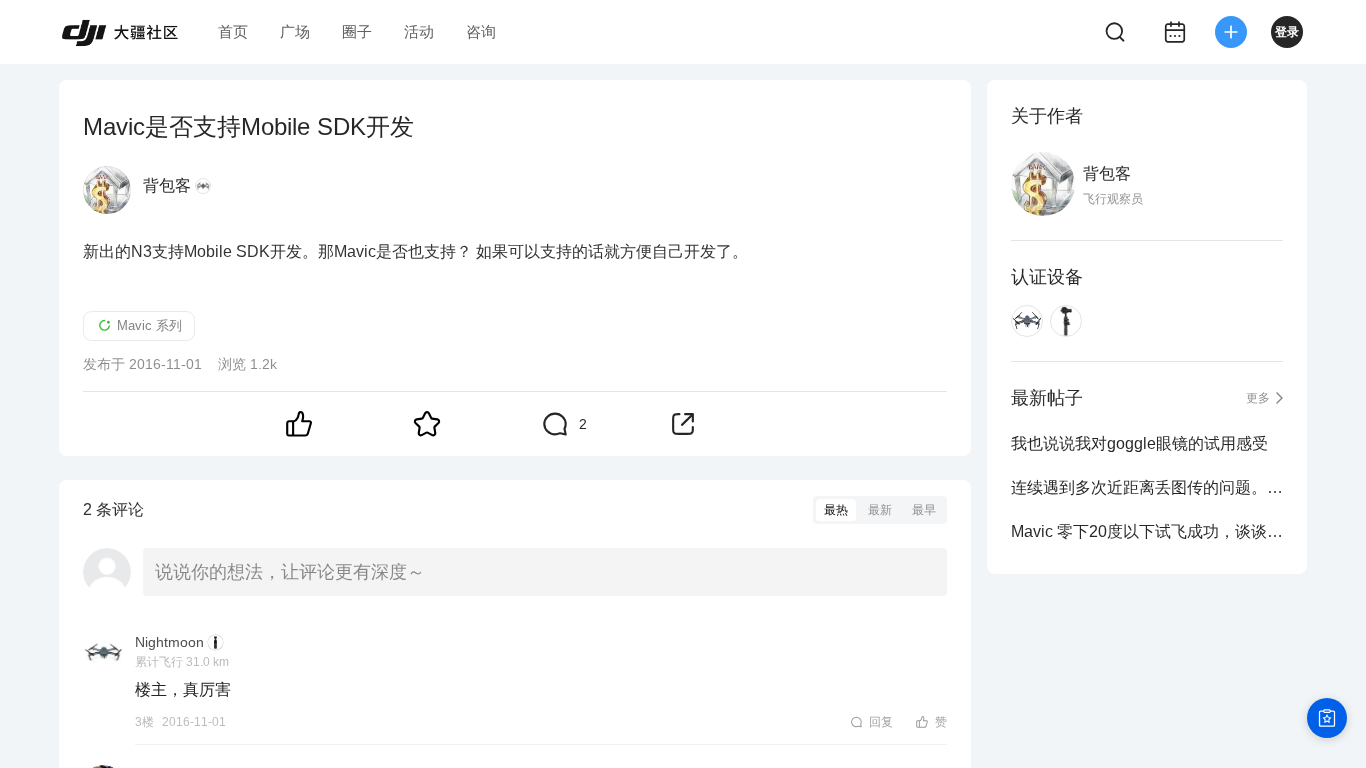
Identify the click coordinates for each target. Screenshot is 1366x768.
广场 (295, 31)
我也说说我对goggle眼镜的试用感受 (1139, 443)
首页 (233, 31)
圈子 (357, 31)
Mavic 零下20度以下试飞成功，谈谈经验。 (1147, 531)
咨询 (481, 31)
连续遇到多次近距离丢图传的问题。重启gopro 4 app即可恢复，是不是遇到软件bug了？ (1147, 487)
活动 (419, 31)
